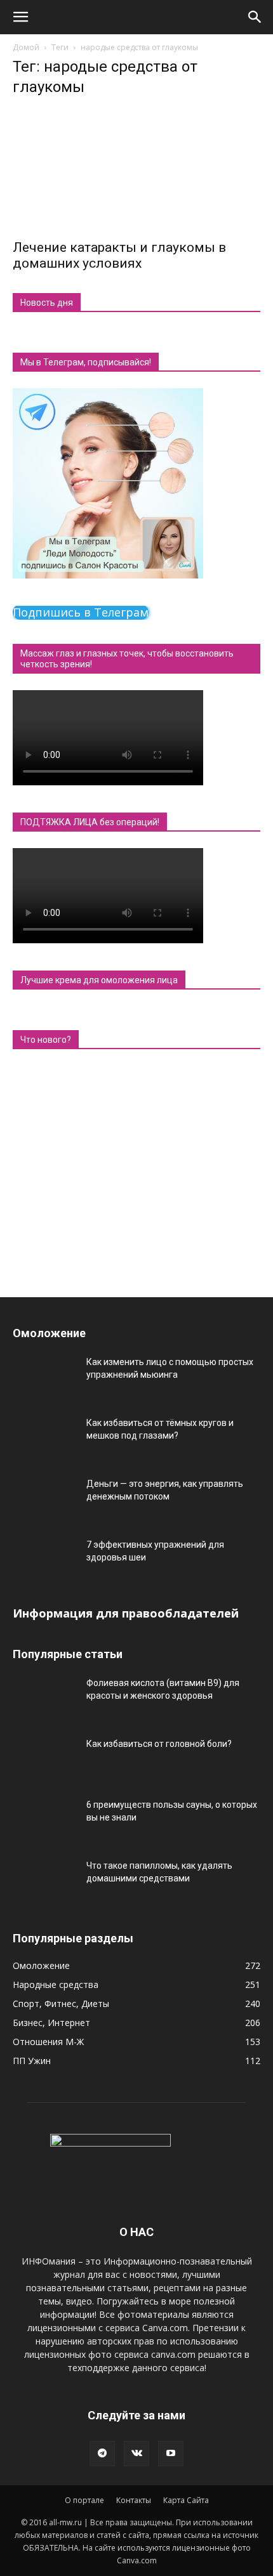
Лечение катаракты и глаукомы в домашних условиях (119, 255)
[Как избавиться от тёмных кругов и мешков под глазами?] (44, 1439)
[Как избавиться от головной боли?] (44, 1760)
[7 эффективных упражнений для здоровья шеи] (44, 1560)
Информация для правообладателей (126, 1613)
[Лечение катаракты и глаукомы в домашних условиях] (136, 170)
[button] (20, 17)
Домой (26, 47)
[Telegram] (102, 2454)
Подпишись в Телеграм (81, 612)
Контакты (134, 2500)
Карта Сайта (186, 2500)
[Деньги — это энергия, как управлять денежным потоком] (44, 1500)
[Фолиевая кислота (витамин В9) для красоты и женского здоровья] (44, 1699)
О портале (84, 2500)
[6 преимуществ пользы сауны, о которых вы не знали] (44, 1821)
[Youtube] (171, 2454)
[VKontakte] (136, 2454)
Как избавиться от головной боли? (159, 1744)
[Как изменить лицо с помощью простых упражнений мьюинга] (44, 1378)
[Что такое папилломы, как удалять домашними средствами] (44, 1881)
